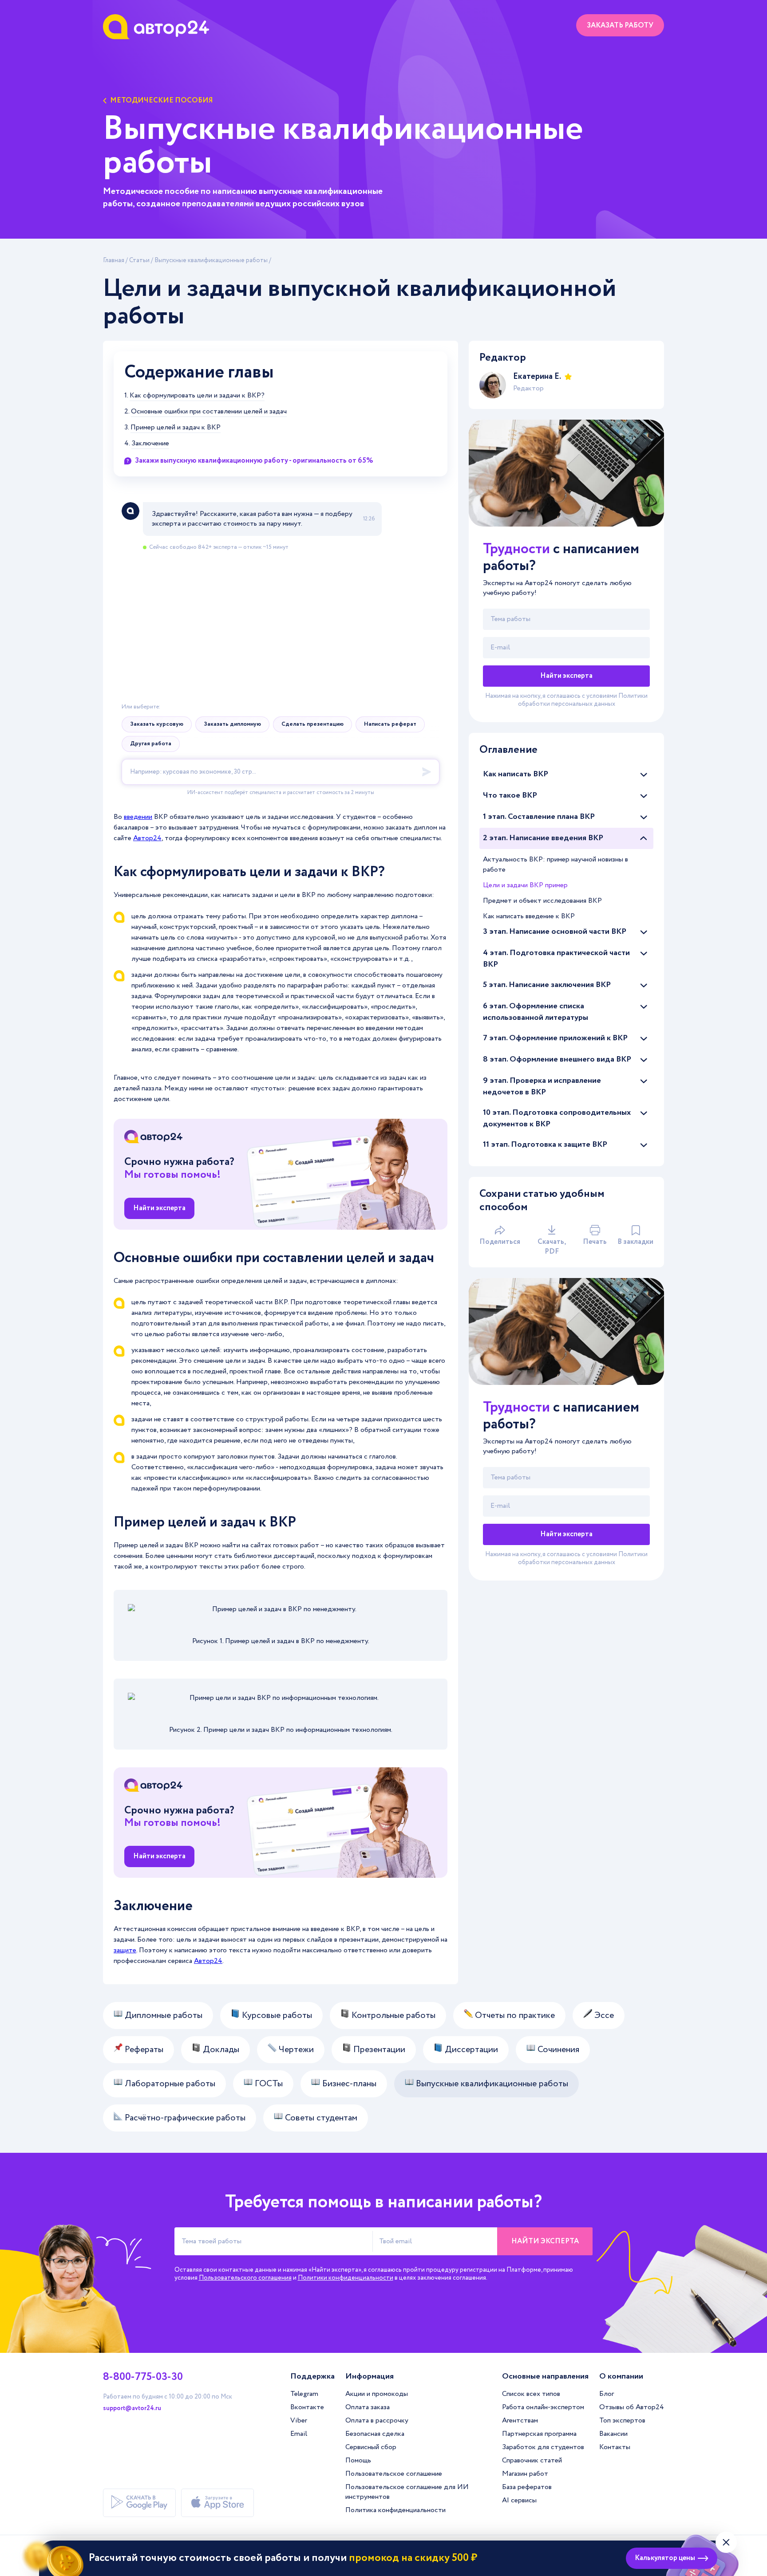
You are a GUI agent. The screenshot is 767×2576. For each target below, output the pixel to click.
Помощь (358, 2460)
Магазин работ (525, 2474)
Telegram (304, 2394)
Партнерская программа (539, 2434)
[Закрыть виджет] (726, 2542)
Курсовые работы (276, 2016)
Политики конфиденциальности (346, 2278)
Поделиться (500, 1242)
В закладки (635, 1242)
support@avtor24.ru (132, 2408)
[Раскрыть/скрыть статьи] (644, 775)
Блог (607, 2394)
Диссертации (470, 2050)
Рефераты (143, 2050)
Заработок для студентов (543, 2447)
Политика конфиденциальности (395, 2510)
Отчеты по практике (514, 2016)
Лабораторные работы (169, 2084)
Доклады (220, 2050)
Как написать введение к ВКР (529, 916)
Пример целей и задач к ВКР (176, 428)
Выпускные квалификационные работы (211, 260)
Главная (114, 260)
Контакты (615, 2447)
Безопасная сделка (375, 2434)
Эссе (603, 2016)
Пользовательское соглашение (394, 2474)
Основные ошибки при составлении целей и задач (209, 412)
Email (299, 2434)
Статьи (139, 260)
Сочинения (557, 2050)
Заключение (150, 444)
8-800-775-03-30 (143, 2377)
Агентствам (520, 2421)
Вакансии (613, 2434)
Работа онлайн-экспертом (543, 2407)
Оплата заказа (368, 2407)
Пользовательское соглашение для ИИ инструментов (407, 2492)
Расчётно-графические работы (184, 2118)
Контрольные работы (392, 2016)
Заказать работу (620, 26)
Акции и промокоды (377, 2394)
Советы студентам (320, 2118)
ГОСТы (268, 2084)
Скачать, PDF (552, 1247)
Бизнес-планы (348, 2084)
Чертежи (295, 2050)
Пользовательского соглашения (245, 2278)
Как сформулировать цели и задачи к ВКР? (197, 396)
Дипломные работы (162, 2016)
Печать (595, 1242)
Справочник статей (532, 2460)
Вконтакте (307, 2407)
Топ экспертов (622, 2421)
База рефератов (527, 2487)
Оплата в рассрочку (377, 2421)
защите (125, 1950)
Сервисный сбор (371, 2447)
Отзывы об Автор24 (632, 2407)
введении (138, 817)
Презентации (378, 2050)
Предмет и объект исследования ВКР (542, 901)
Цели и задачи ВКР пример (525, 885)
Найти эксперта (159, 1208)
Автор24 (147, 838)
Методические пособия (162, 101)
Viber (299, 2421)
